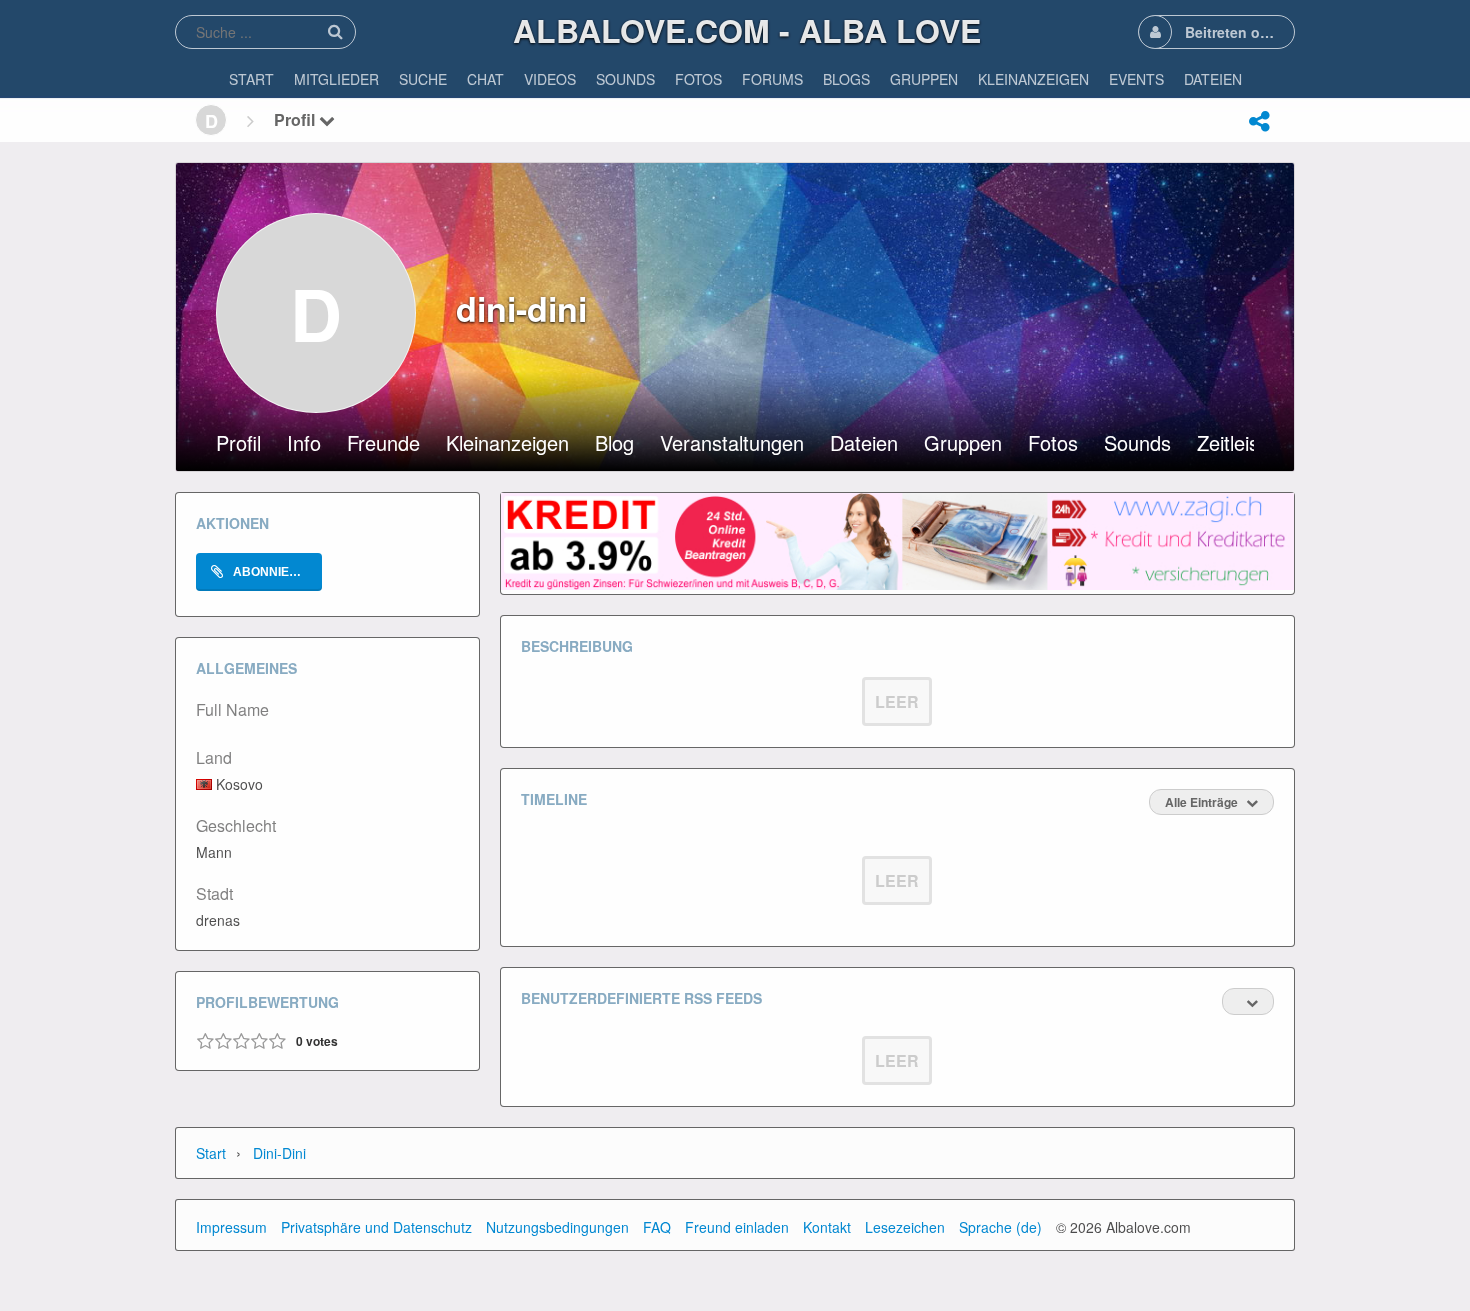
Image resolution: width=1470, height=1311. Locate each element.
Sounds (1137, 445)
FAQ (657, 1227)
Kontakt (827, 1227)
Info (304, 445)
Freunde (383, 445)
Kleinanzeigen (507, 445)
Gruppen (963, 445)
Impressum (231, 1227)
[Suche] (335, 31)
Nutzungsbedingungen (557, 1227)
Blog (614, 445)
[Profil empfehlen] (1259, 121)
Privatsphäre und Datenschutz (376, 1227)
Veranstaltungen (732, 445)
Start (211, 1153)
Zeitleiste (1236, 445)
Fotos (1053, 445)
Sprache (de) (1000, 1227)
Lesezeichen (905, 1227)
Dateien (864, 445)
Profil (296, 119)
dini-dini (279, 1153)
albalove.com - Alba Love (747, 30)
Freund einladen (737, 1227)
